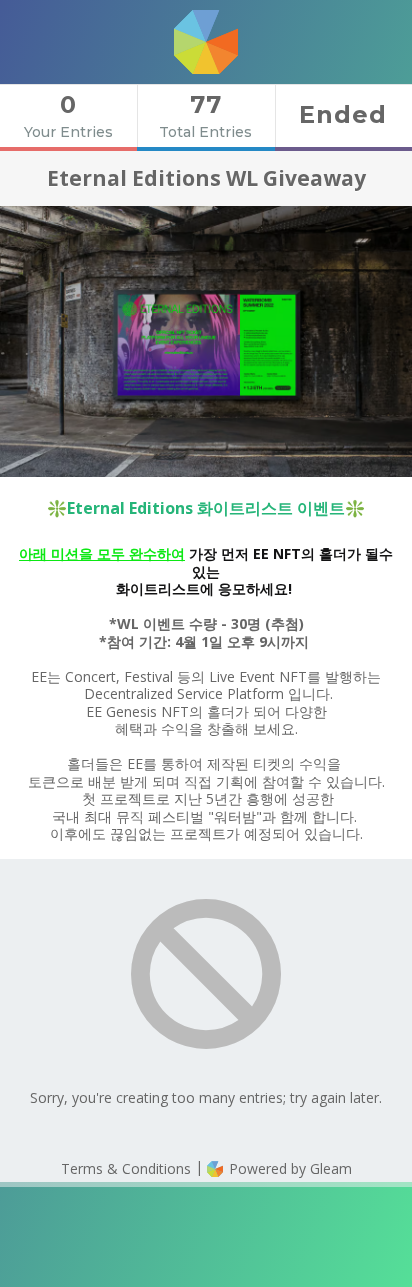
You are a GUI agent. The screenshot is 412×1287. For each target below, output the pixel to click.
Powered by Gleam (288, 1168)
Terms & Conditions (126, 1168)
